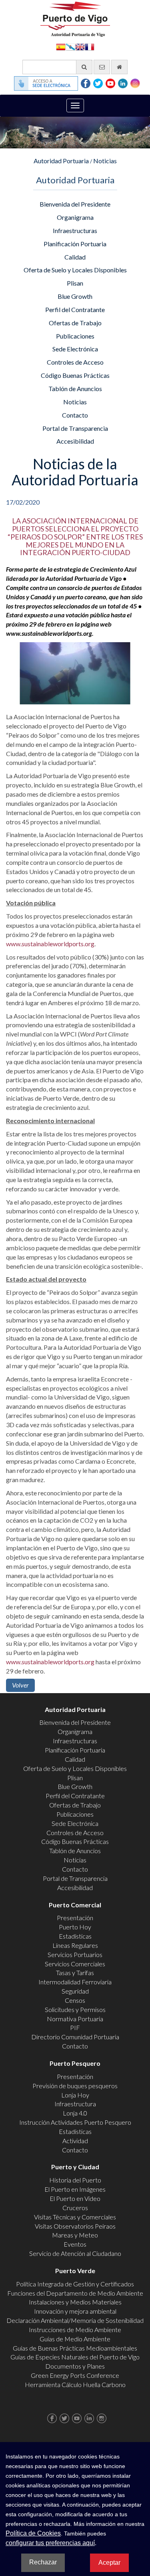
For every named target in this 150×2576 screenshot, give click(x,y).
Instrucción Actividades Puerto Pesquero (75, 2122)
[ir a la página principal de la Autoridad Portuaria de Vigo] (75, 18)
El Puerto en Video (75, 2198)
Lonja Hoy (75, 2095)
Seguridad (75, 1991)
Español (61, 46)
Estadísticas (75, 1936)
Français (90, 46)
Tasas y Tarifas (75, 1973)
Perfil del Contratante (75, 309)
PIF (75, 2027)
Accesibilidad (75, 441)
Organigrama (75, 217)
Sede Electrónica (75, 349)
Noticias (105, 161)
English (80, 46)
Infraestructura (75, 2104)
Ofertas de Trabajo (75, 323)
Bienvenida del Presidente (75, 204)
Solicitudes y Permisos (75, 2009)
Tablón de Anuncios (75, 388)
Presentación (75, 1918)
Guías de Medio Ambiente (75, 2339)
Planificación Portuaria (75, 244)
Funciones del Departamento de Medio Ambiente (75, 2293)
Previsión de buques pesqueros (75, 2086)
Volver (20, 1685)
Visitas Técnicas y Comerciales (75, 2217)
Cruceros (75, 2208)
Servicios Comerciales (75, 1964)
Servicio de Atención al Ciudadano (75, 2253)
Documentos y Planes (75, 2366)
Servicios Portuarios (75, 1954)
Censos (75, 2000)
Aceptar (109, 2563)
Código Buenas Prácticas (75, 375)
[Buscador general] (84, 67)
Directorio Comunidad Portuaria (75, 2037)
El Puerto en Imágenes (75, 2189)
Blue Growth (75, 296)
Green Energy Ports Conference (75, 2375)
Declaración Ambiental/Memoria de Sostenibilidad (75, 2320)
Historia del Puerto (75, 2180)
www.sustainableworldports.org (50, 944)
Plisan (75, 283)
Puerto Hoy (75, 1927)
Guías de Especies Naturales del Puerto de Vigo (75, 2357)
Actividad (75, 2141)
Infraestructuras (75, 230)
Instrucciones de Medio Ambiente (75, 2330)
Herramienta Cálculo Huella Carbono (75, 2384)
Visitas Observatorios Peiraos (75, 2226)
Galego (70, 46)
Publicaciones (75, 336)
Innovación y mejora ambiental (75, 2311)
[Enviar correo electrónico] (102, 67)
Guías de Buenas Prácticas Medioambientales (75, 2348)
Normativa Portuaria (75, 2019)
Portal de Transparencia (75, 428)
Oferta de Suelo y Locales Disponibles (75, 270)
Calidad (75, 257)
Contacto (75, 415)
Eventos (75, 2244)
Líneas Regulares (75, 1945)
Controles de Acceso (75, 362)
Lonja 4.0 (75, 2113)
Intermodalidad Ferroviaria (75, 1982)
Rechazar (43, 2562)
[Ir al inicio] (119, 67)
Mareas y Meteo (75, 2235)
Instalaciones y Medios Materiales (75, 2302)
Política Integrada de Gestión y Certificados (75, 2284)
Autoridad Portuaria (61, 161)
